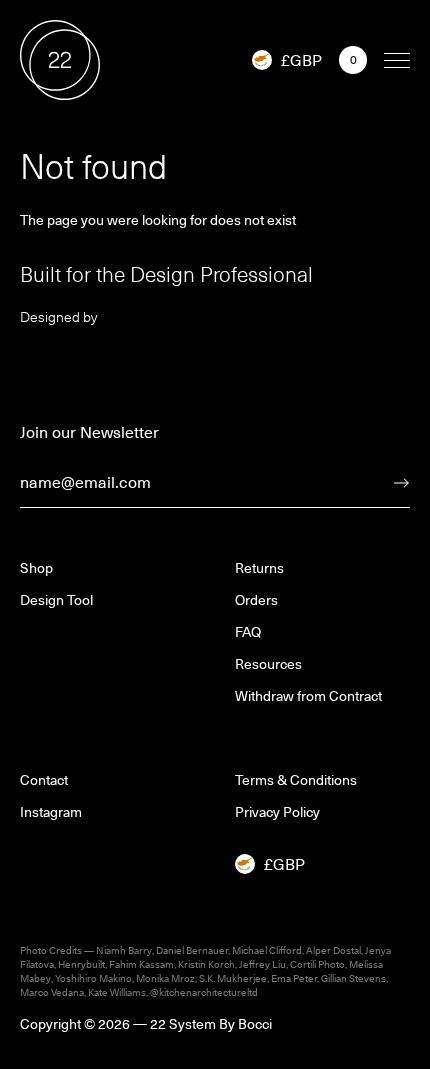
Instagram (51, 812)
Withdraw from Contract (308, 696)
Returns (259, 568)
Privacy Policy (277, 812)
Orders (256, 600)
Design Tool (56, 600)
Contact (44, 780)
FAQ (248, 632)
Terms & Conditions (296, 780)
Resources (268, 664)
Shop (36, 568)
